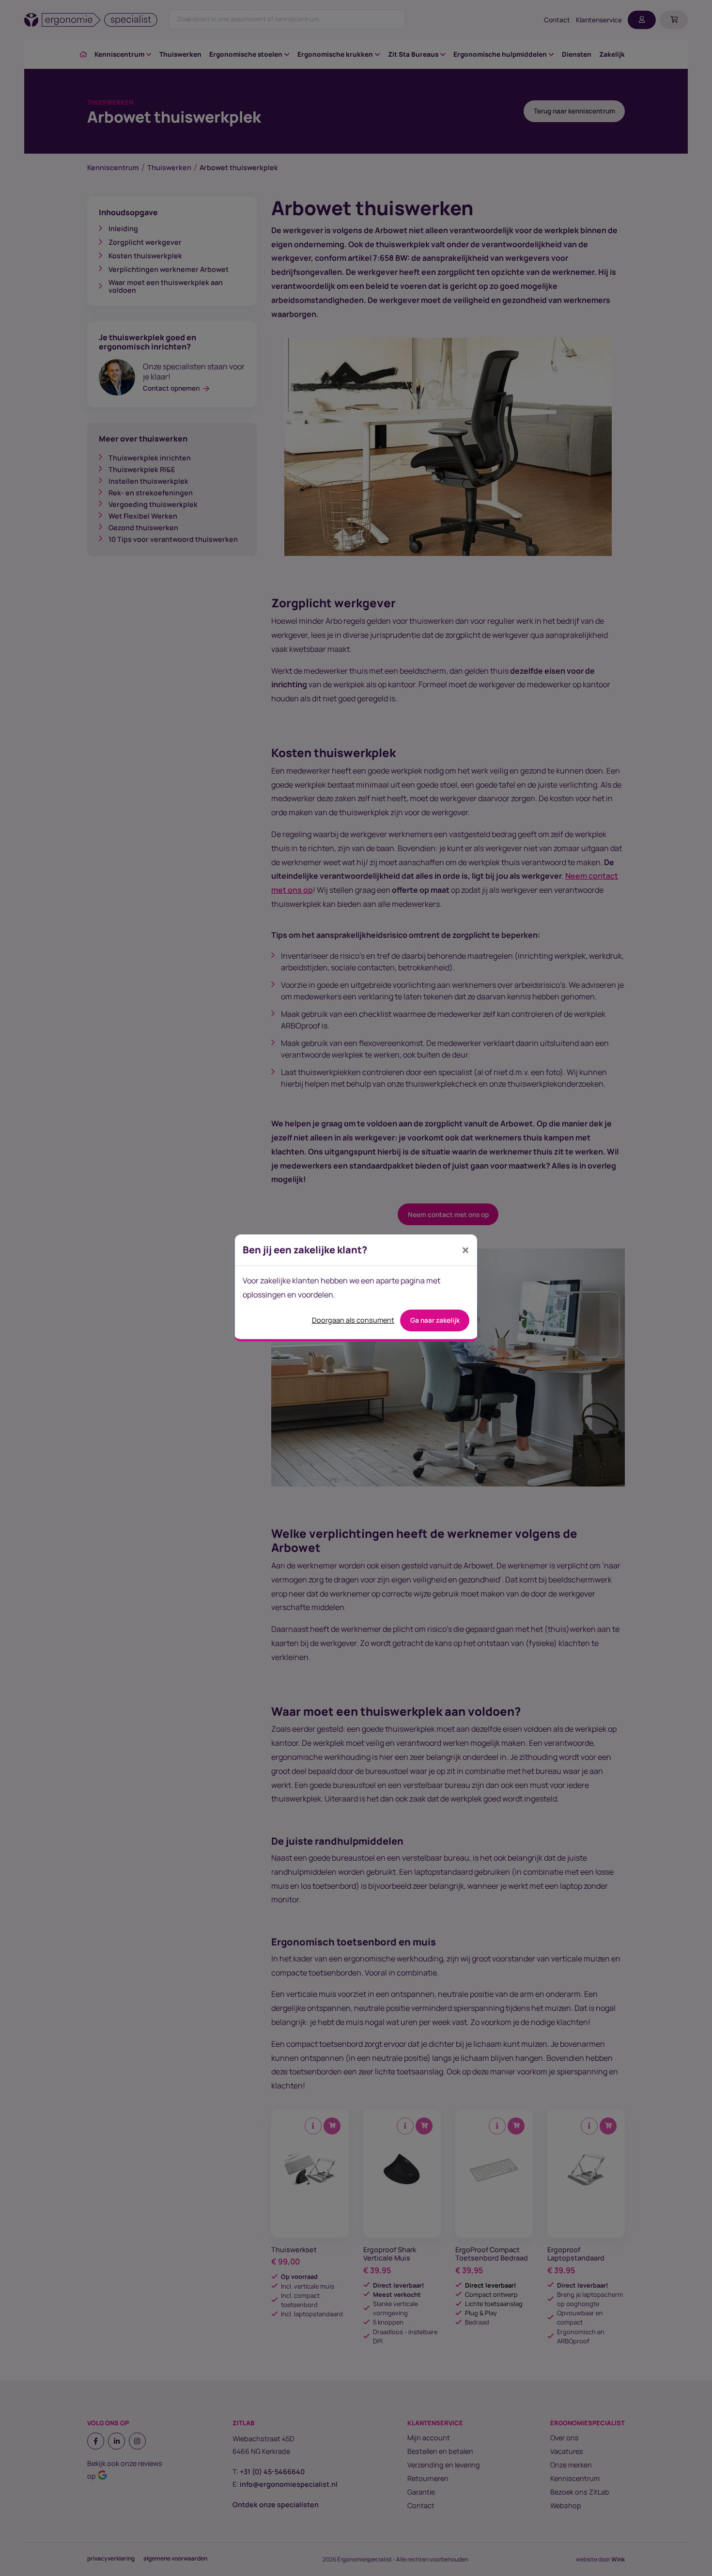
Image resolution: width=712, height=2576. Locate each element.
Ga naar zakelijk (435, 1320)
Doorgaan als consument (353, 1320)
